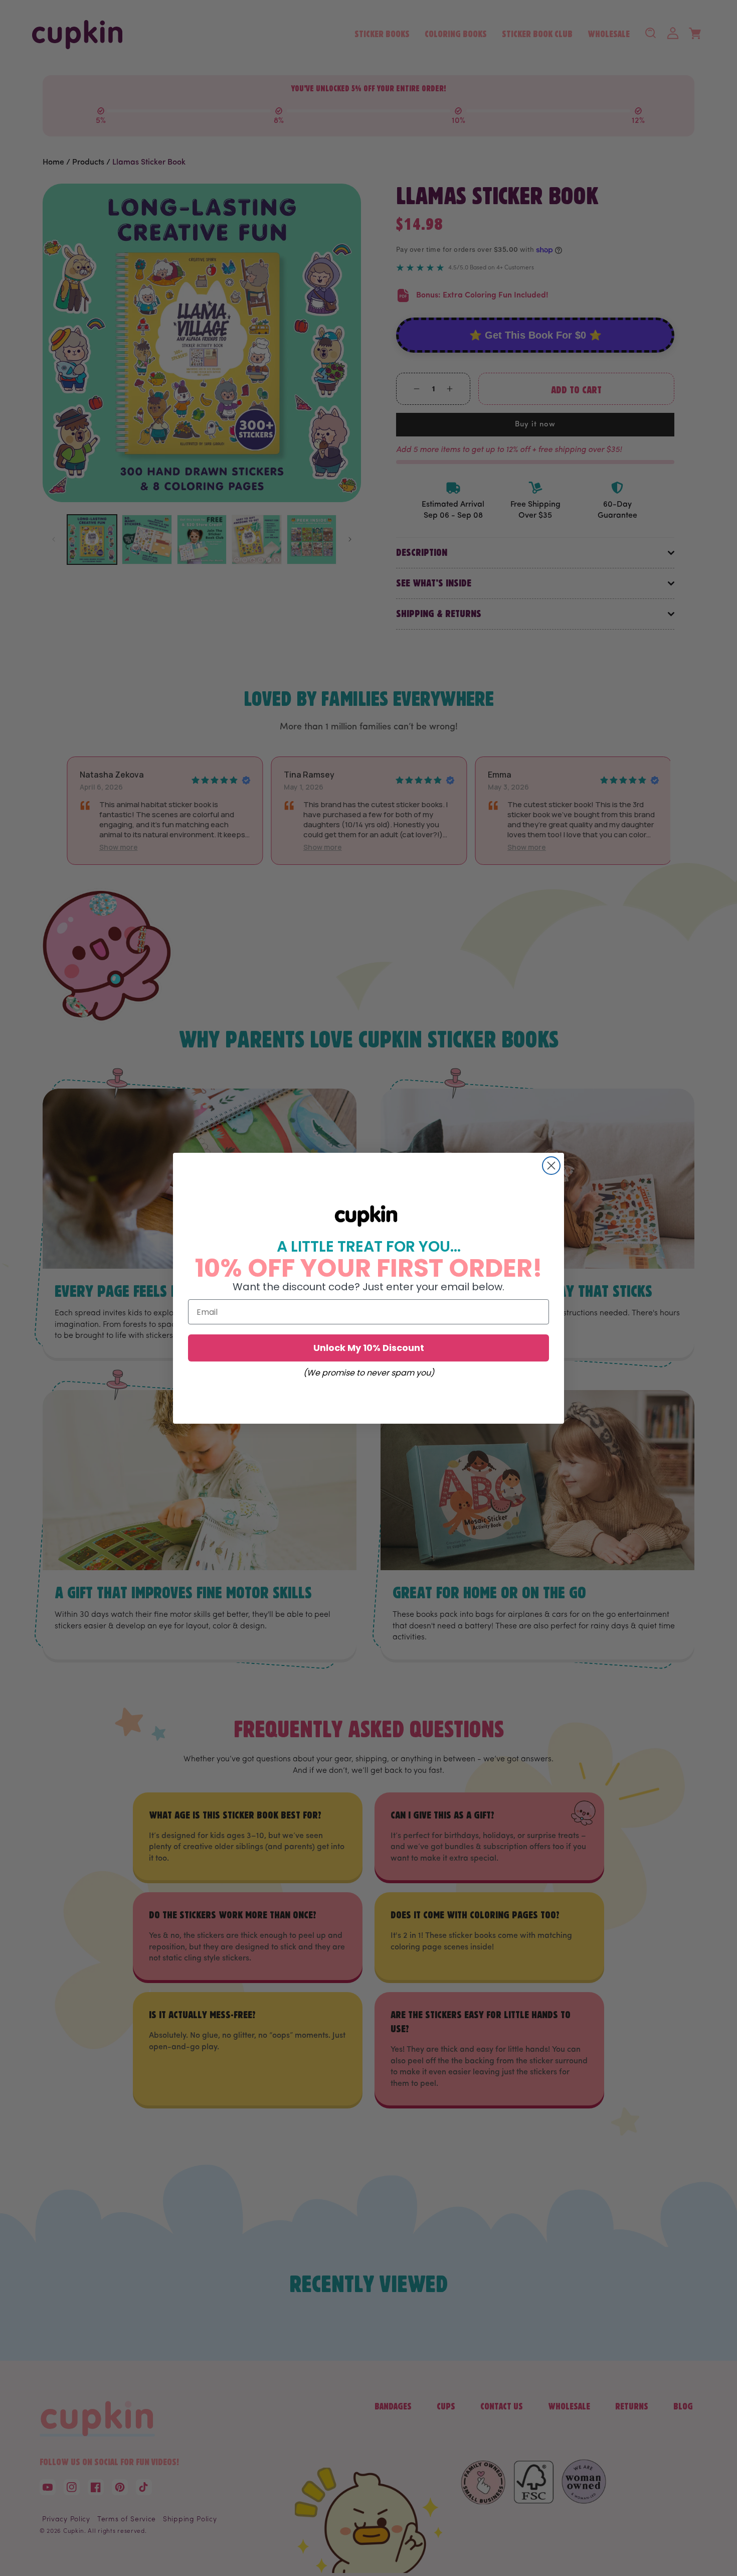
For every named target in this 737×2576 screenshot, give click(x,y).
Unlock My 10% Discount (369, 1348)
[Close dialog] (551, 1166)
